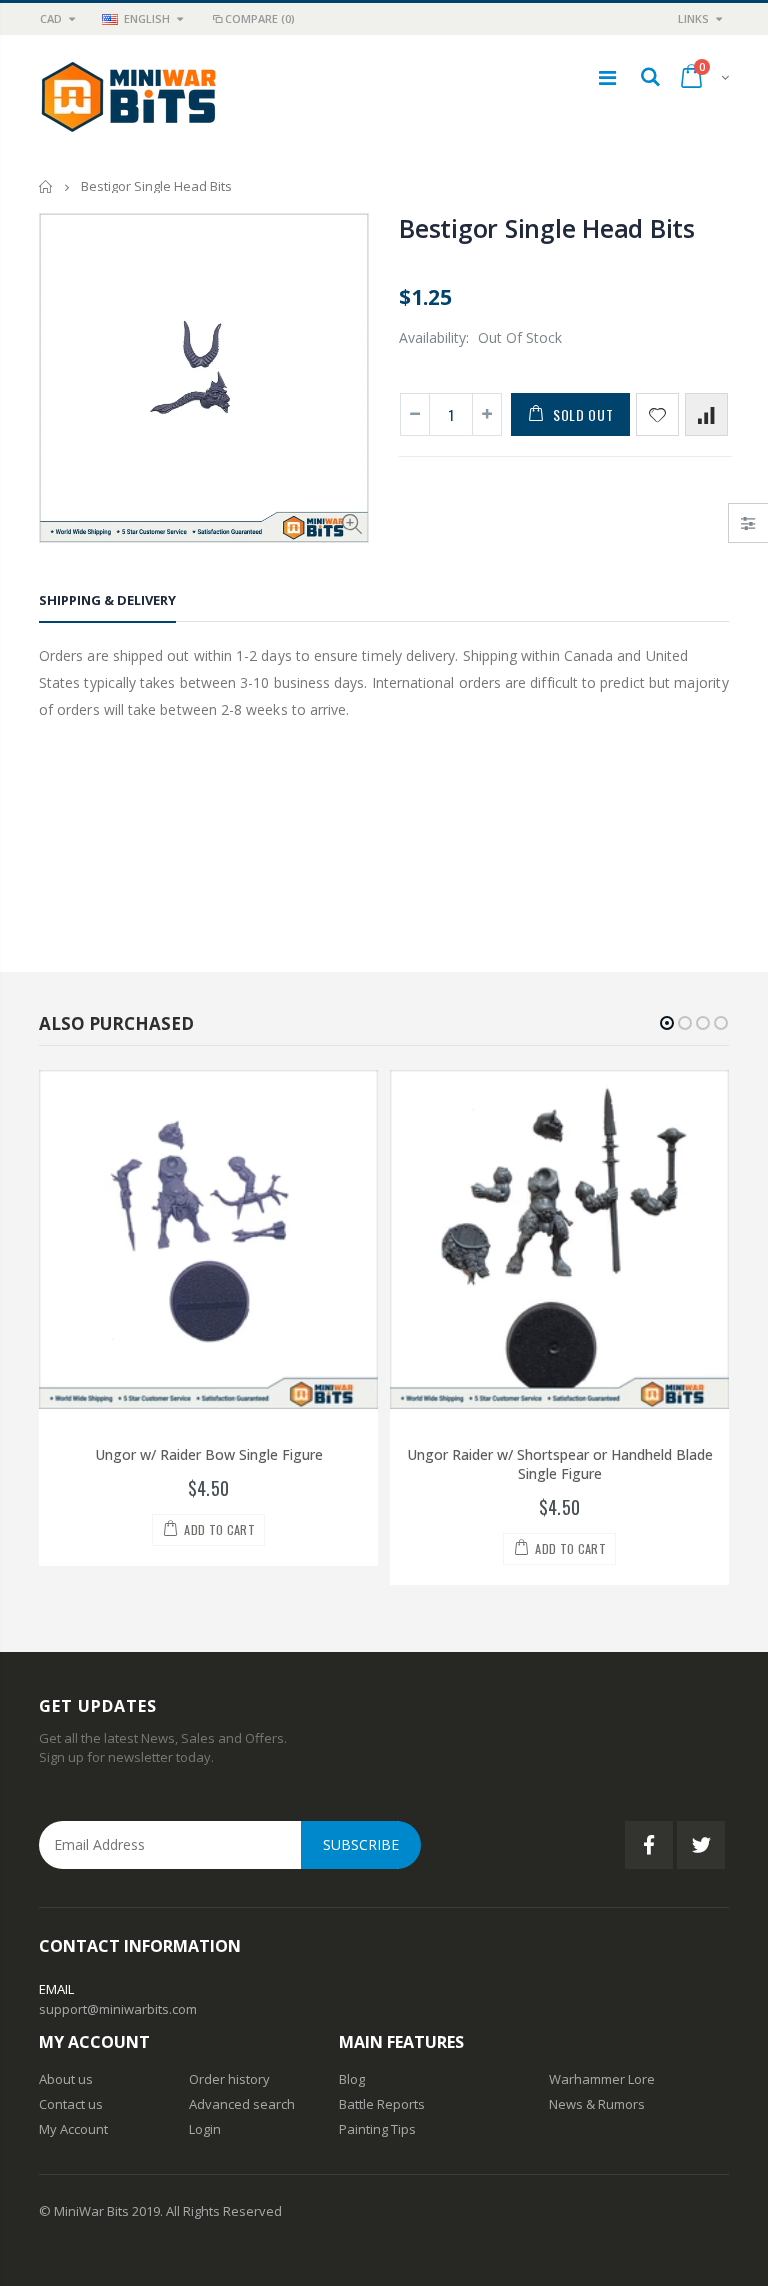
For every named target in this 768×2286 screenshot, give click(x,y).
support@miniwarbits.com (118, 2009)
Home (46, 186)
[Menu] (607, 77)
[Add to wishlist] (657, 414)
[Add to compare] (706, 414)
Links (693, 18)
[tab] (107, 603)
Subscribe (361, 1844)
